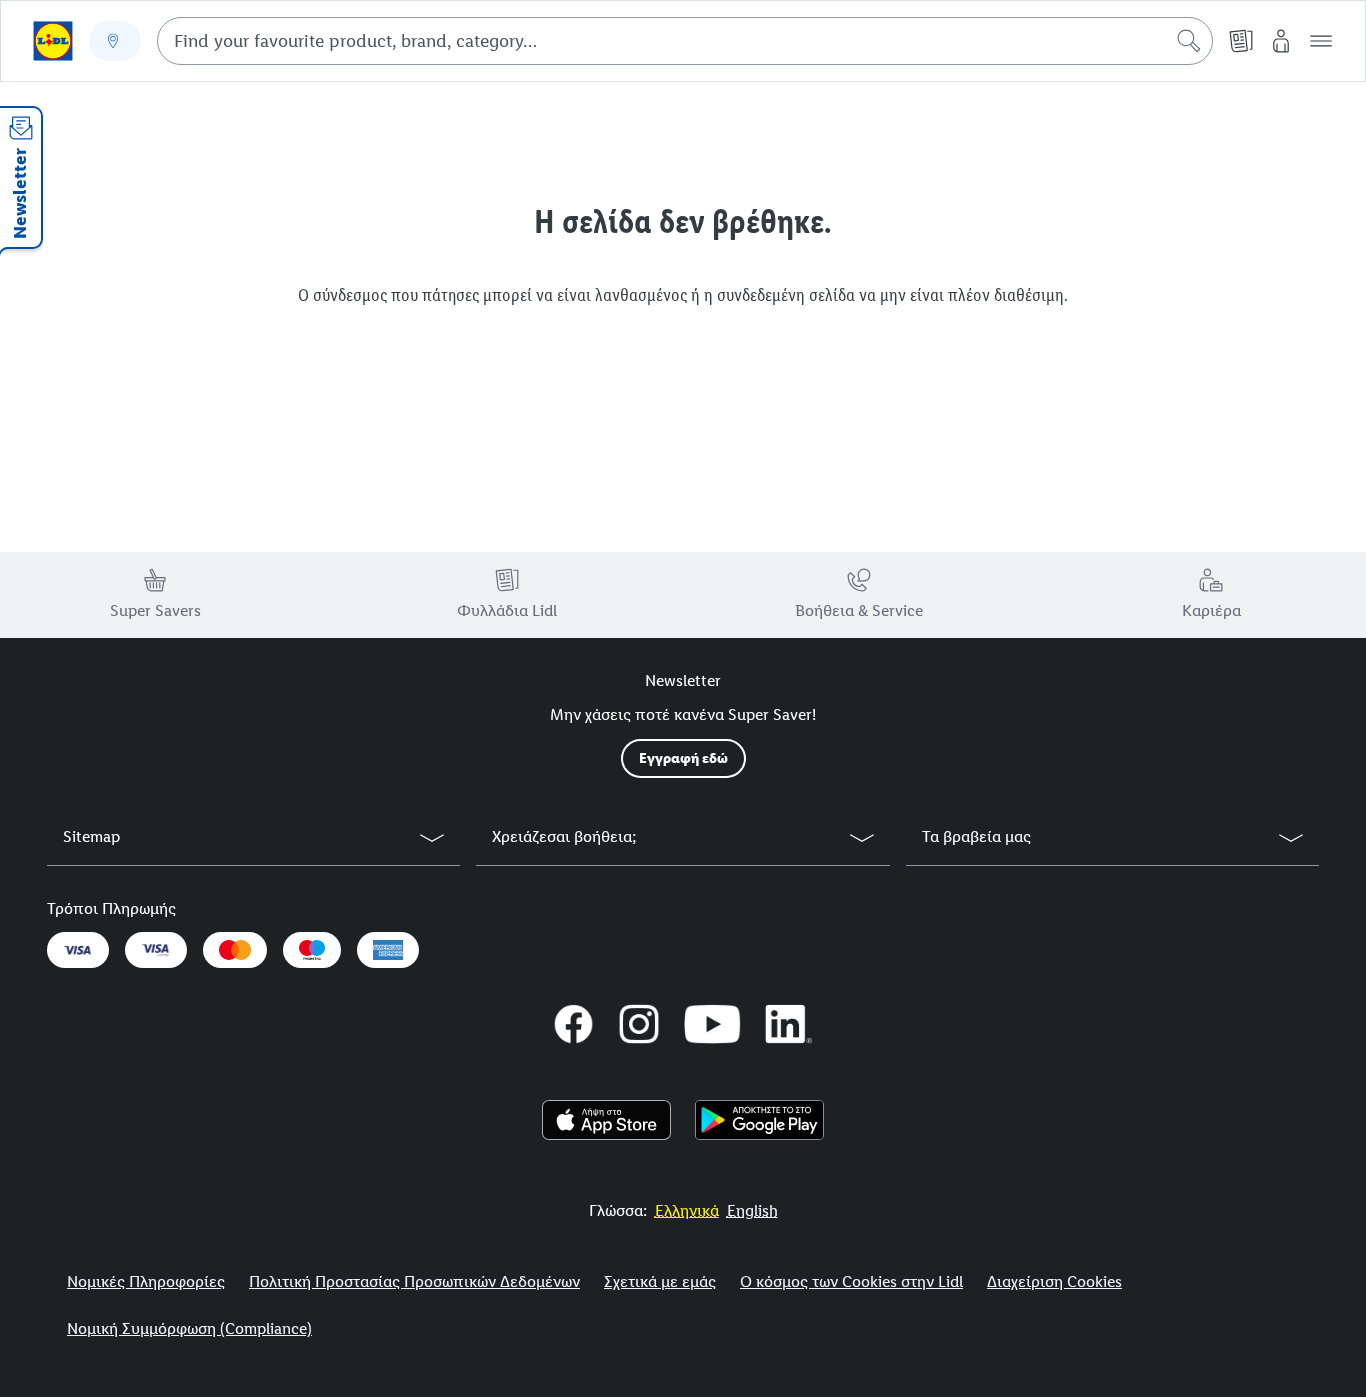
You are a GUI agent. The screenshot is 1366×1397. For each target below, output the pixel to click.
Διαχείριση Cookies (1054, 1281)
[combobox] (685, 41)
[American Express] (388, 950)
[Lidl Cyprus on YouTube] (712, 1024)
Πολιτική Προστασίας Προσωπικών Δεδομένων (414, 1281)
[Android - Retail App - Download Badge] (759, 1120)
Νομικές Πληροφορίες (146, 1281)
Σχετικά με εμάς (660, 1281)
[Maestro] (312, 950)
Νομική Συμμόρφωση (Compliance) (189, 1328)
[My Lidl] (1281, 41)
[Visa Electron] (156, 950)
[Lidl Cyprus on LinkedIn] (789, 1024)
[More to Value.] (53, 41)
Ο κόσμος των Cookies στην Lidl (851, 1281)
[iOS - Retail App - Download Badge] (606, 1120)
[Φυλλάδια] (1241, 41)
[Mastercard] (235, 950)
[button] (1321, 41)
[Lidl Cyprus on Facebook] (574, 1024)
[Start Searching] (1189, 41)
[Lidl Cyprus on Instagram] (639, 1024)
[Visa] (78, 950)
